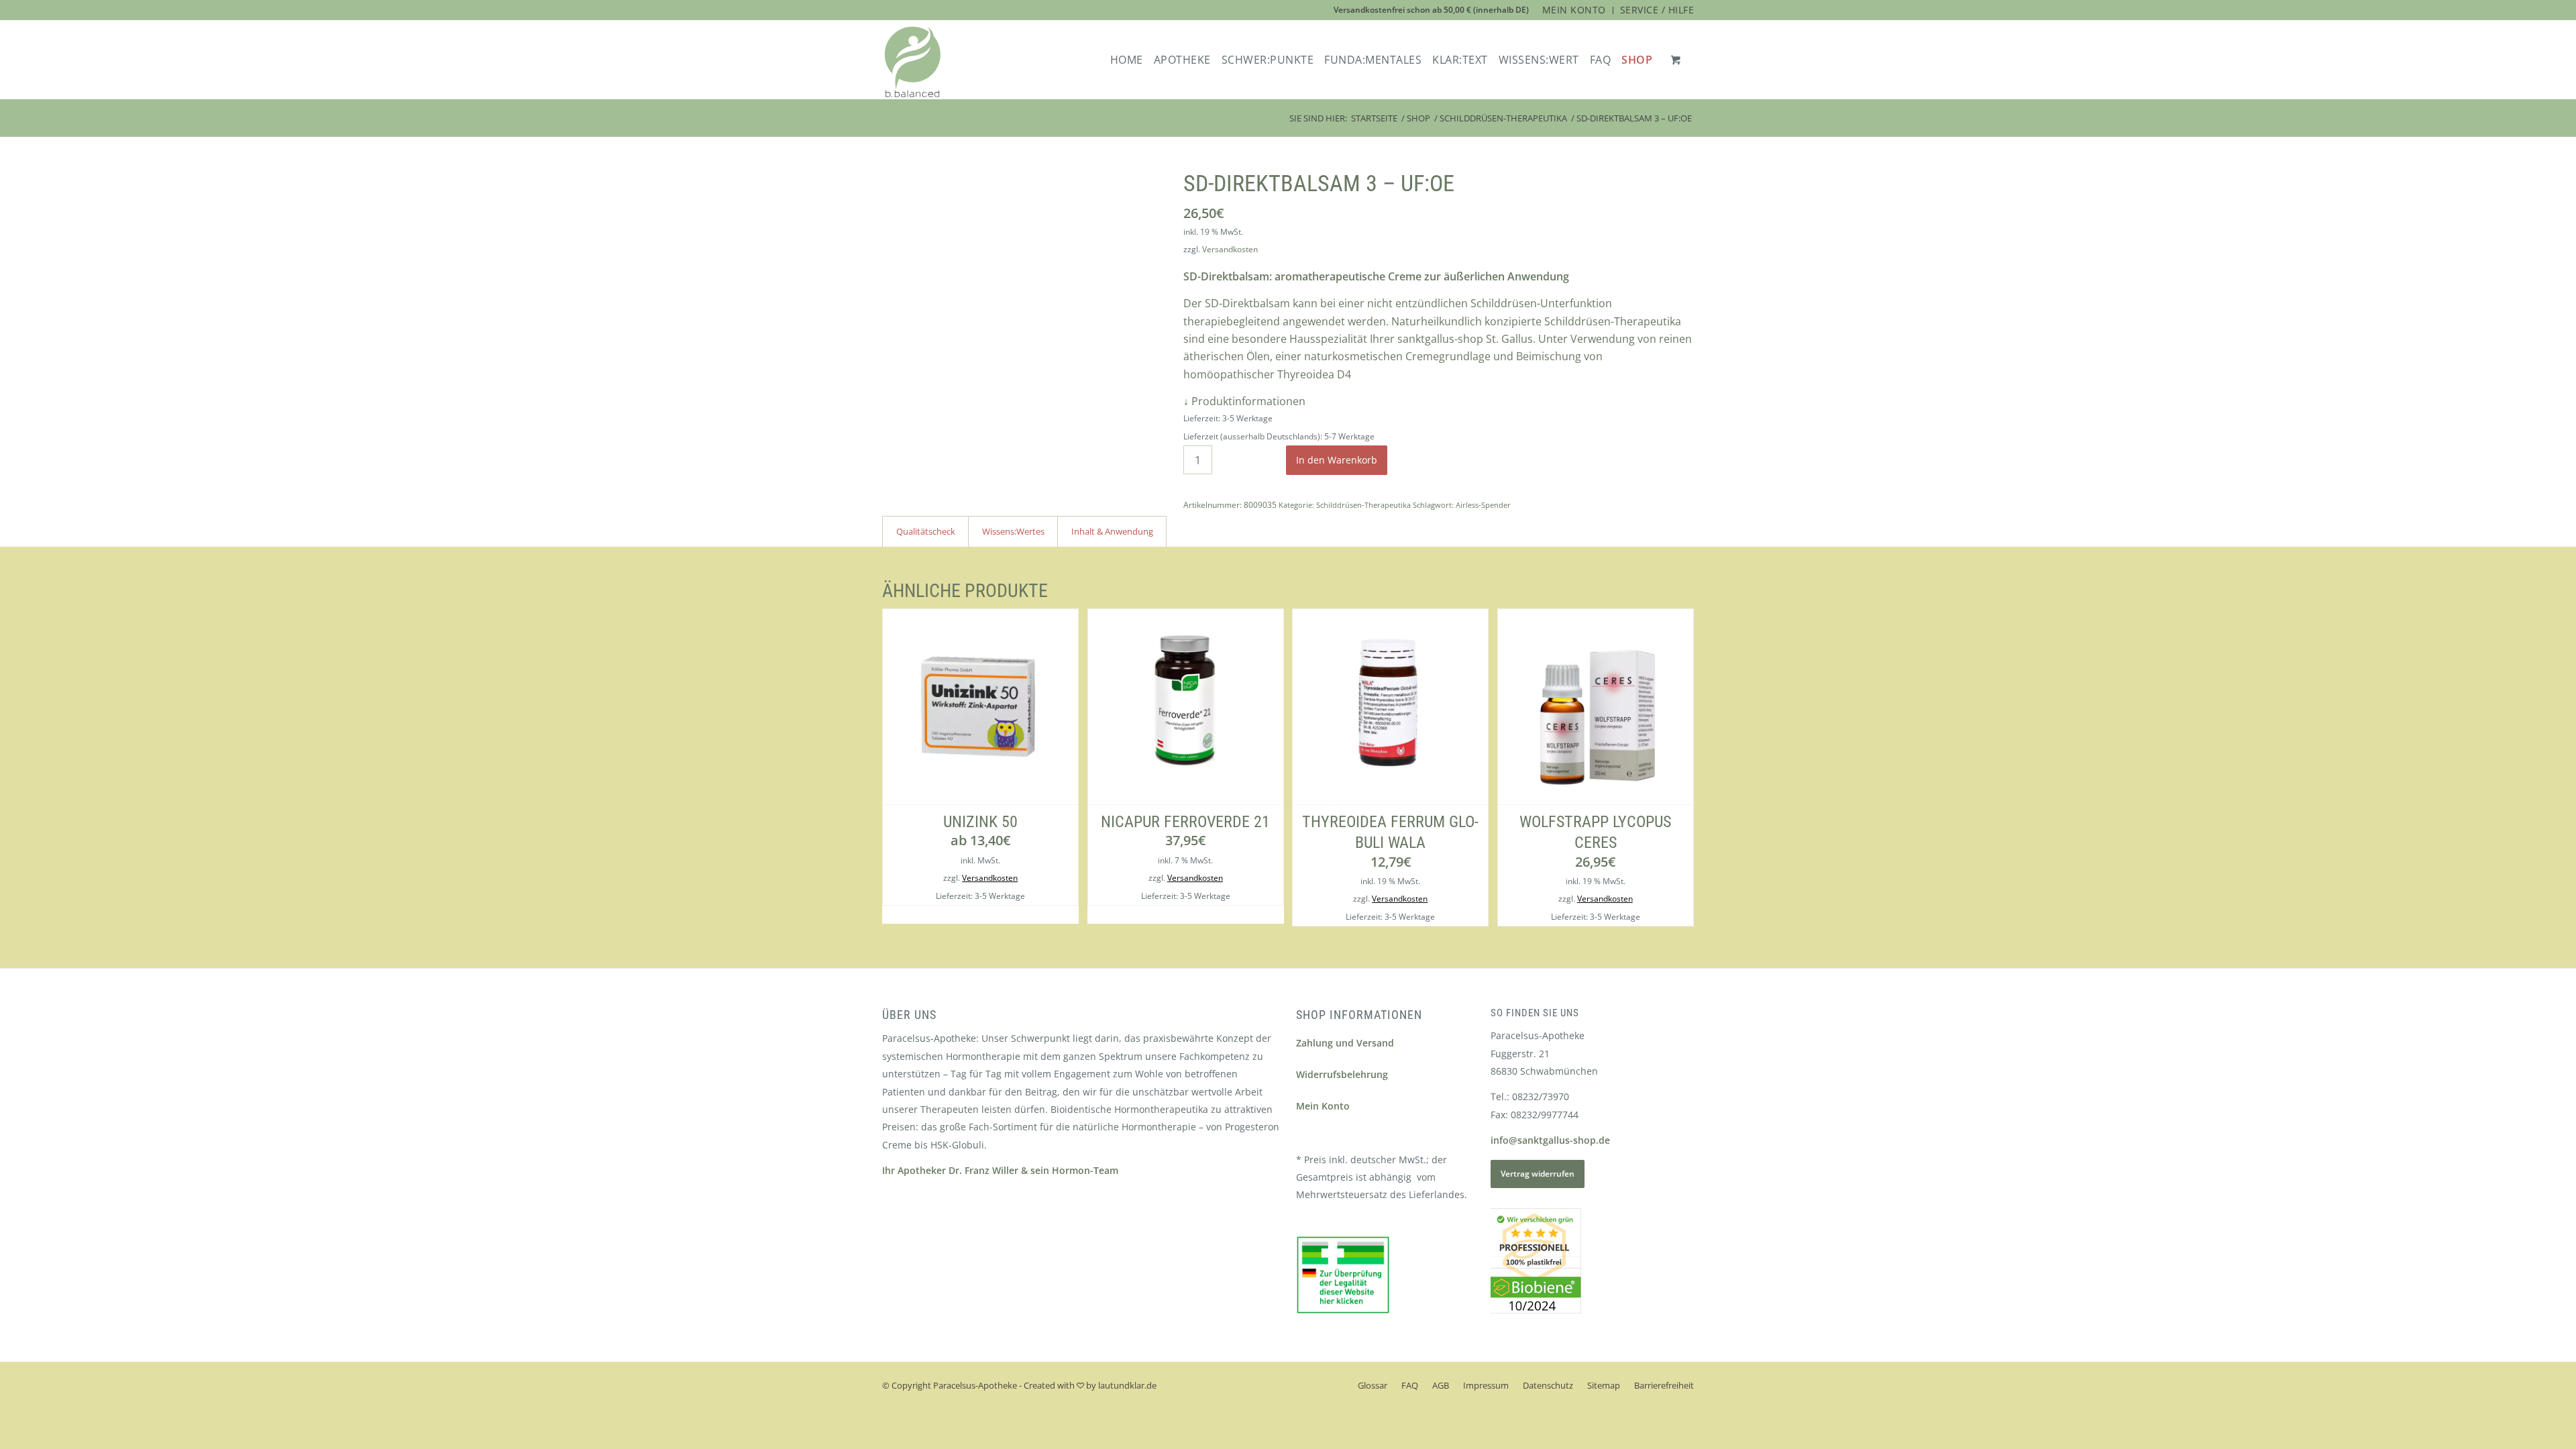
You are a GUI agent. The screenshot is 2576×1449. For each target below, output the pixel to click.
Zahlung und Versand (1345, 1043)
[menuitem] (1574, 10)
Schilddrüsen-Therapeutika (1363, 505)
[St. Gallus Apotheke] (913, 62)
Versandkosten (1230, 249)
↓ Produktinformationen (1244, 401)
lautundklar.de (1127, 1385)
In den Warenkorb (1337, 460)
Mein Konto (1323, 1106)
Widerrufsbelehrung (1342, 1074)
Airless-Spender (1483, 505)
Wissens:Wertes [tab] (1013, 531)
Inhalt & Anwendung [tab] (1112, 531)
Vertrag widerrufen (1538, 1174)
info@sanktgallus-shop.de (1550, 1140)
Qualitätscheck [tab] (926, 531)
